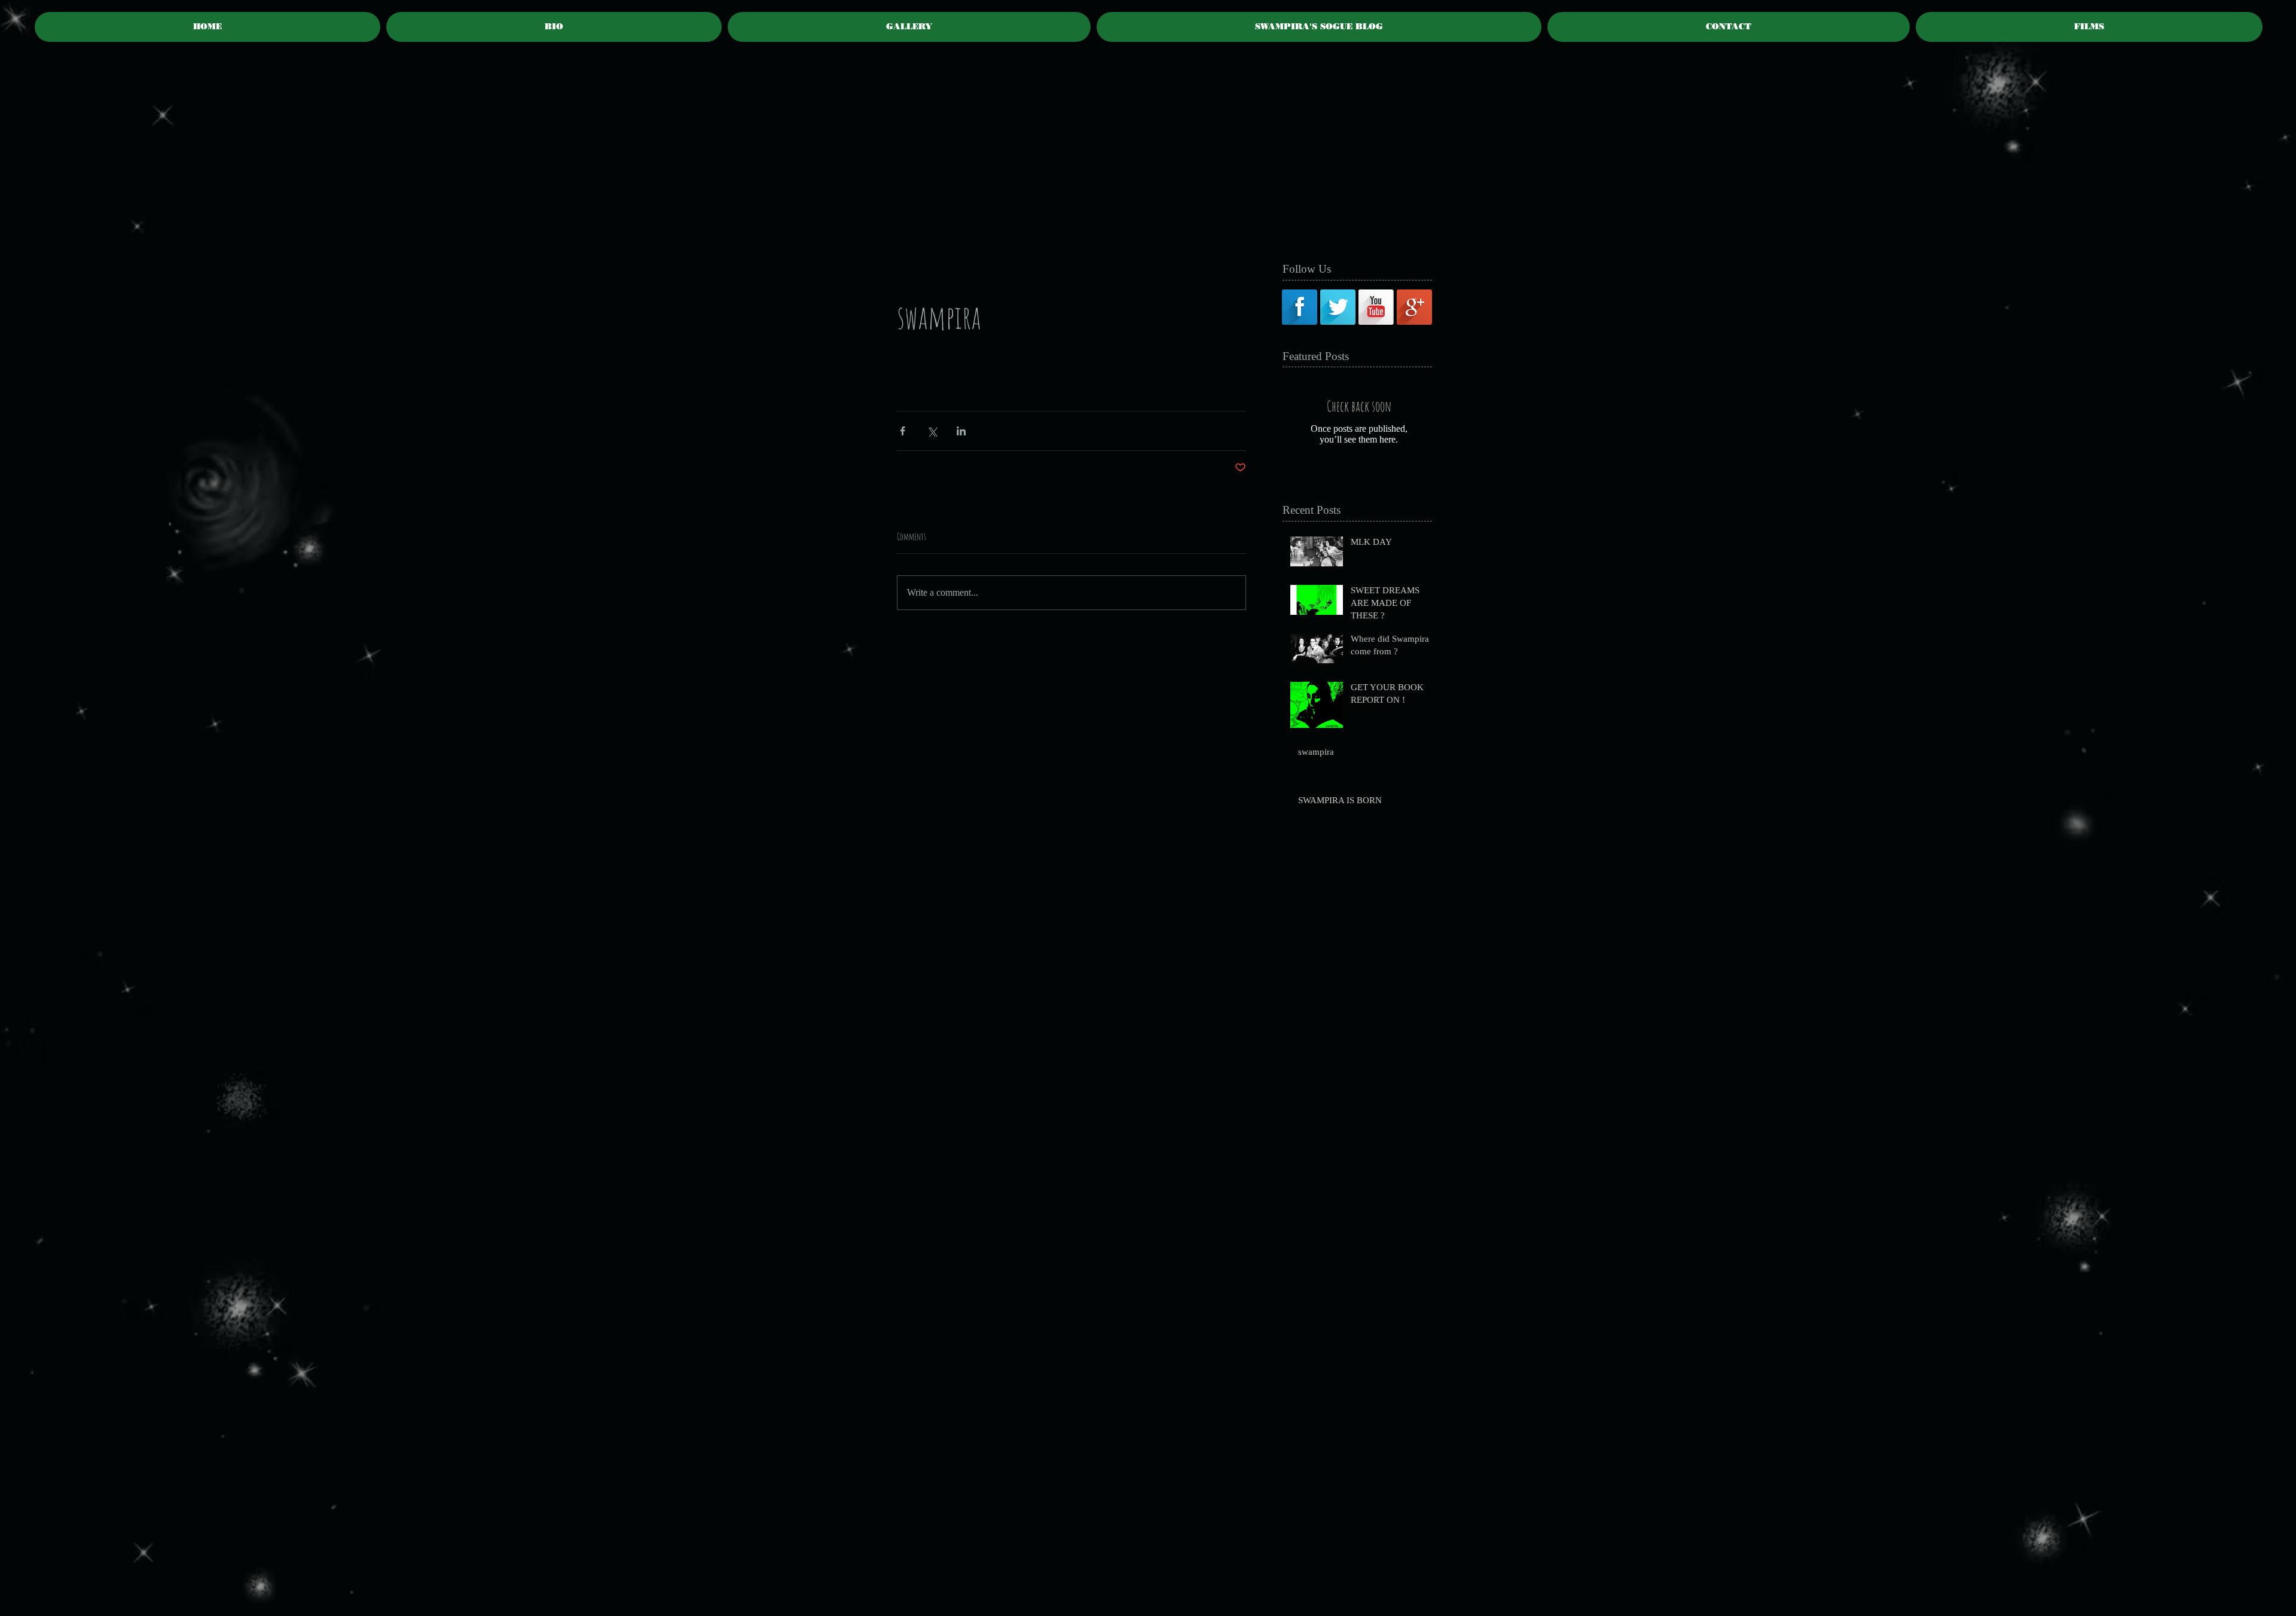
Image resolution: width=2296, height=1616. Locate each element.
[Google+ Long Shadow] (1414, 307)
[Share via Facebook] (903, 431)
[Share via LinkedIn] (961, 431)
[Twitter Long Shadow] (1338, 307)
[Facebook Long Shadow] (1300, 307)
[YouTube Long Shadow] (1376, 307)
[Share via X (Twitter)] (932, 431)
